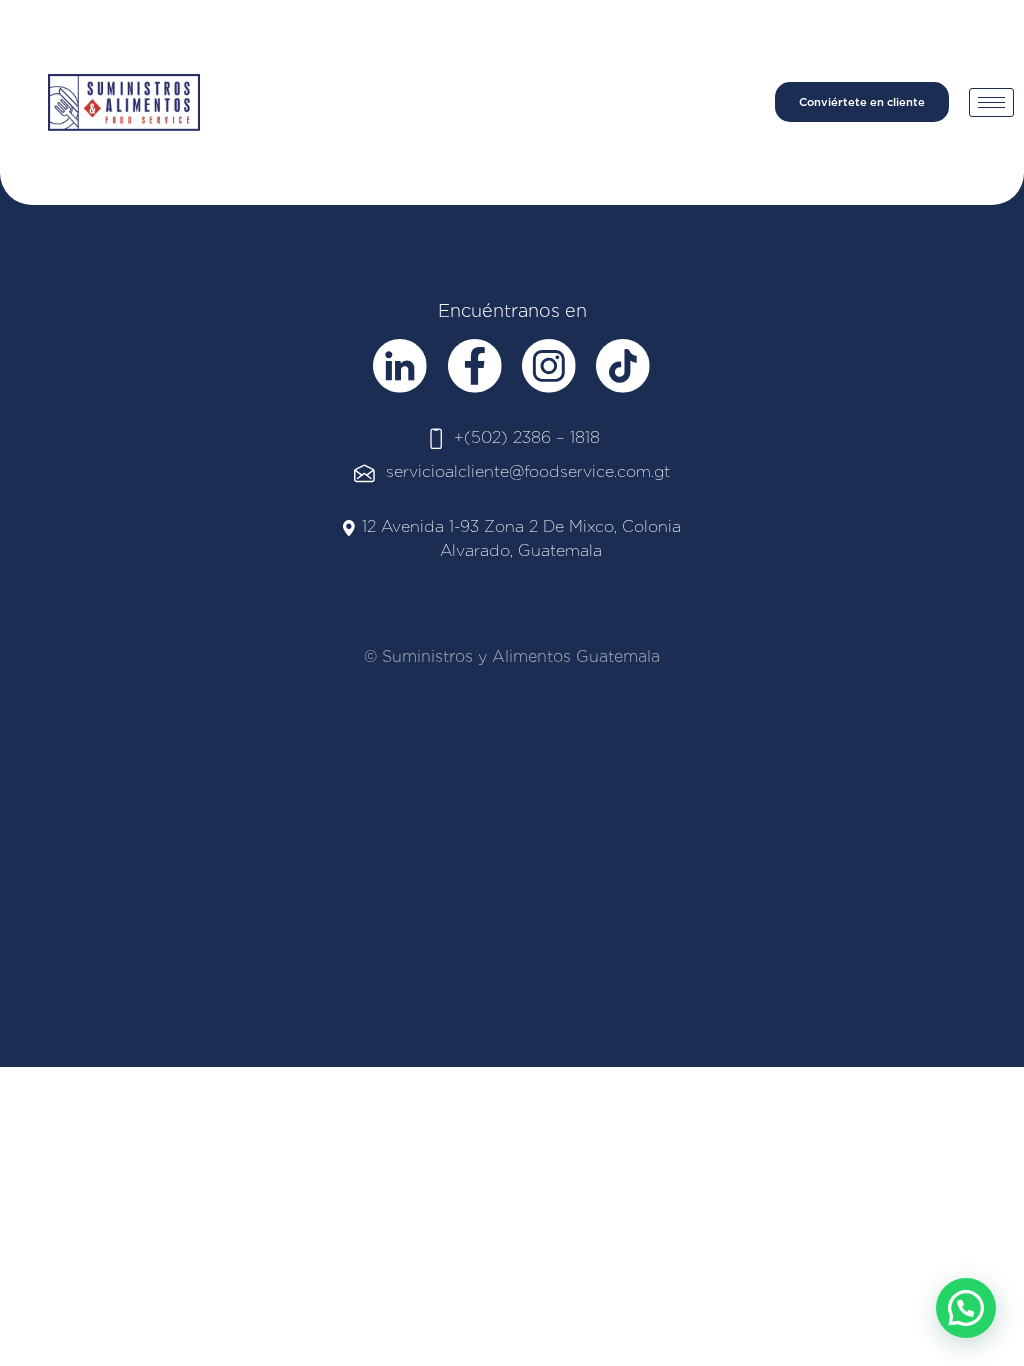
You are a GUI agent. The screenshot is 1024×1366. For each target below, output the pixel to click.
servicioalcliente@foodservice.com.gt (528, 471)
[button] (966, 1308)
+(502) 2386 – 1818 (527, 437)
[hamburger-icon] (991, 102)
